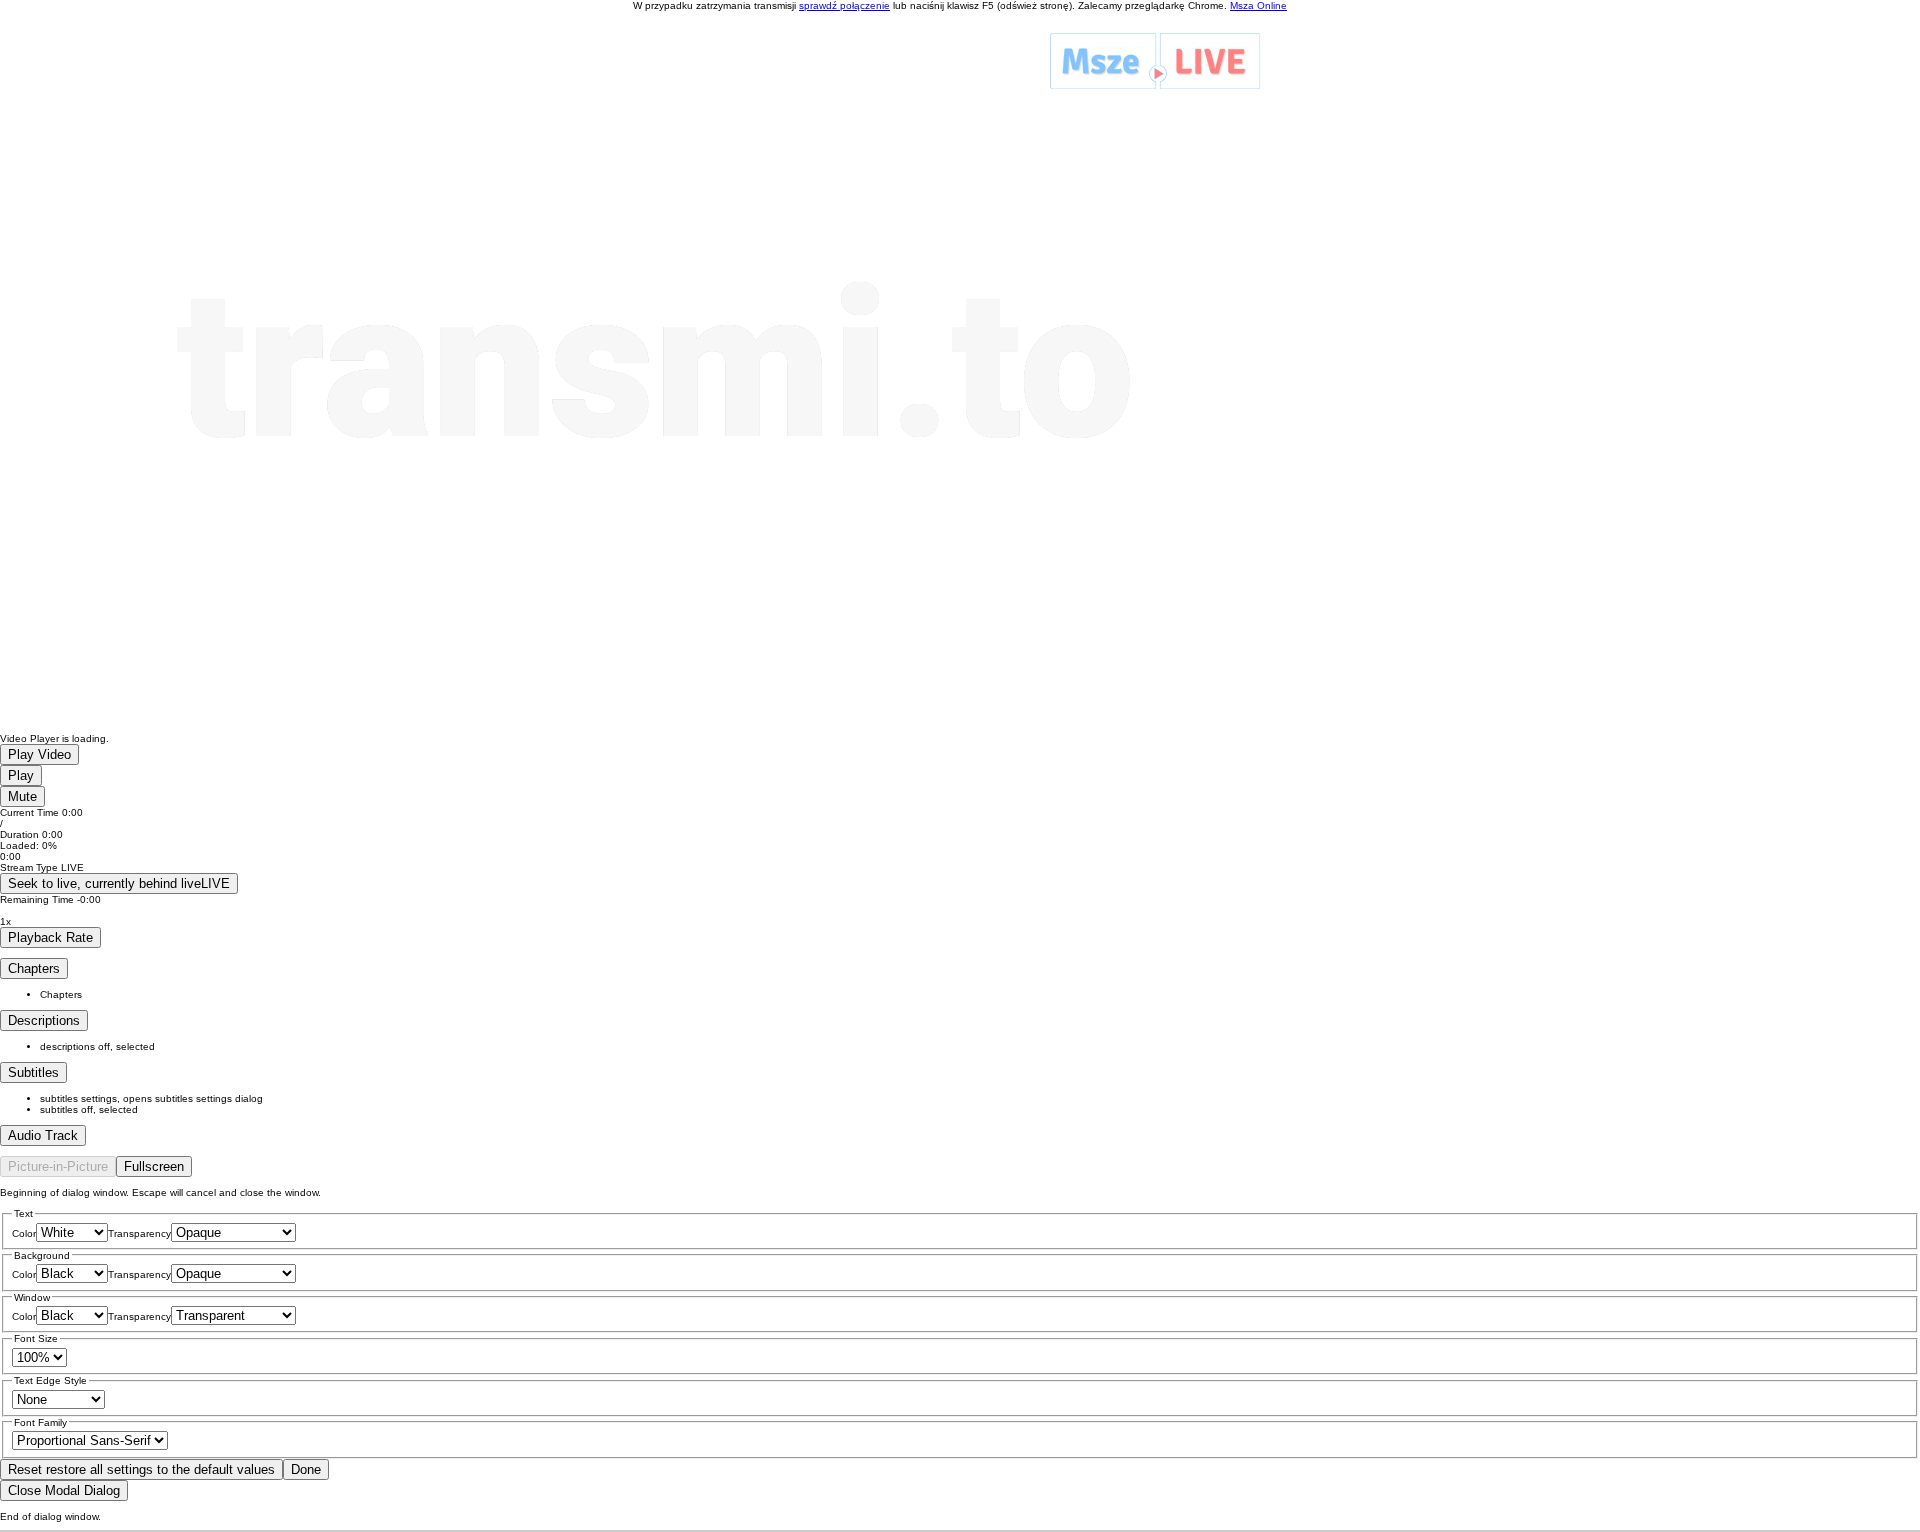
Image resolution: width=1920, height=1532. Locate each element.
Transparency (139, 1233)
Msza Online (1258, 5)
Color (24, 1233)
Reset (141, 1469)
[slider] (960, 851)
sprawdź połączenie (844, 5)
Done (306, 1469)
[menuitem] (980, 1098)
